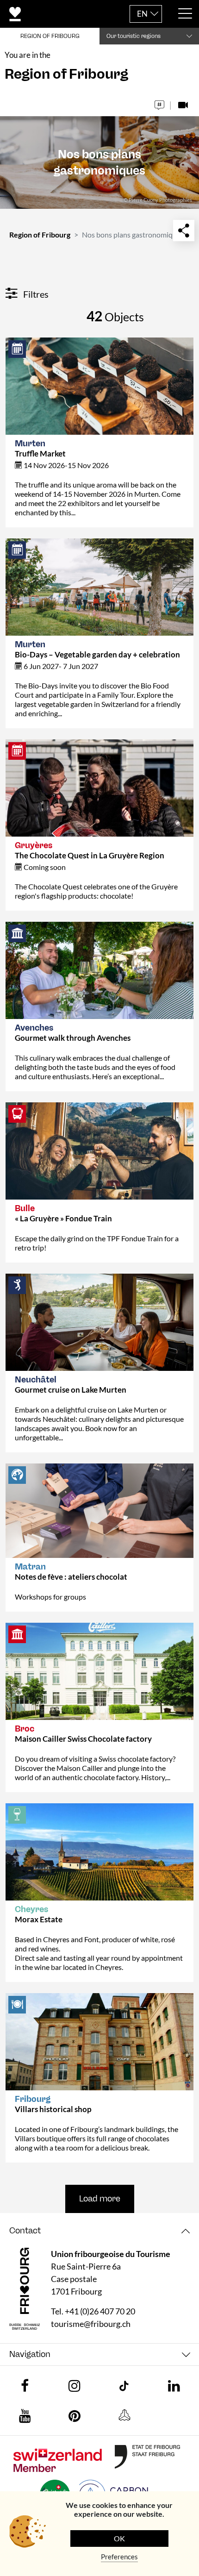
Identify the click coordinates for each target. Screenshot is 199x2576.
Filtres (35, 294)
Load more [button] (100, 2199)
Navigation (30, 2354)
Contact (25, 2231)
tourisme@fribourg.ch (91, 2324)
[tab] (99, 2231)
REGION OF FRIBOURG (50, 36)
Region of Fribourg (40, 234)
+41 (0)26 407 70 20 (100, 2311)
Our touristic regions (134, 36)
